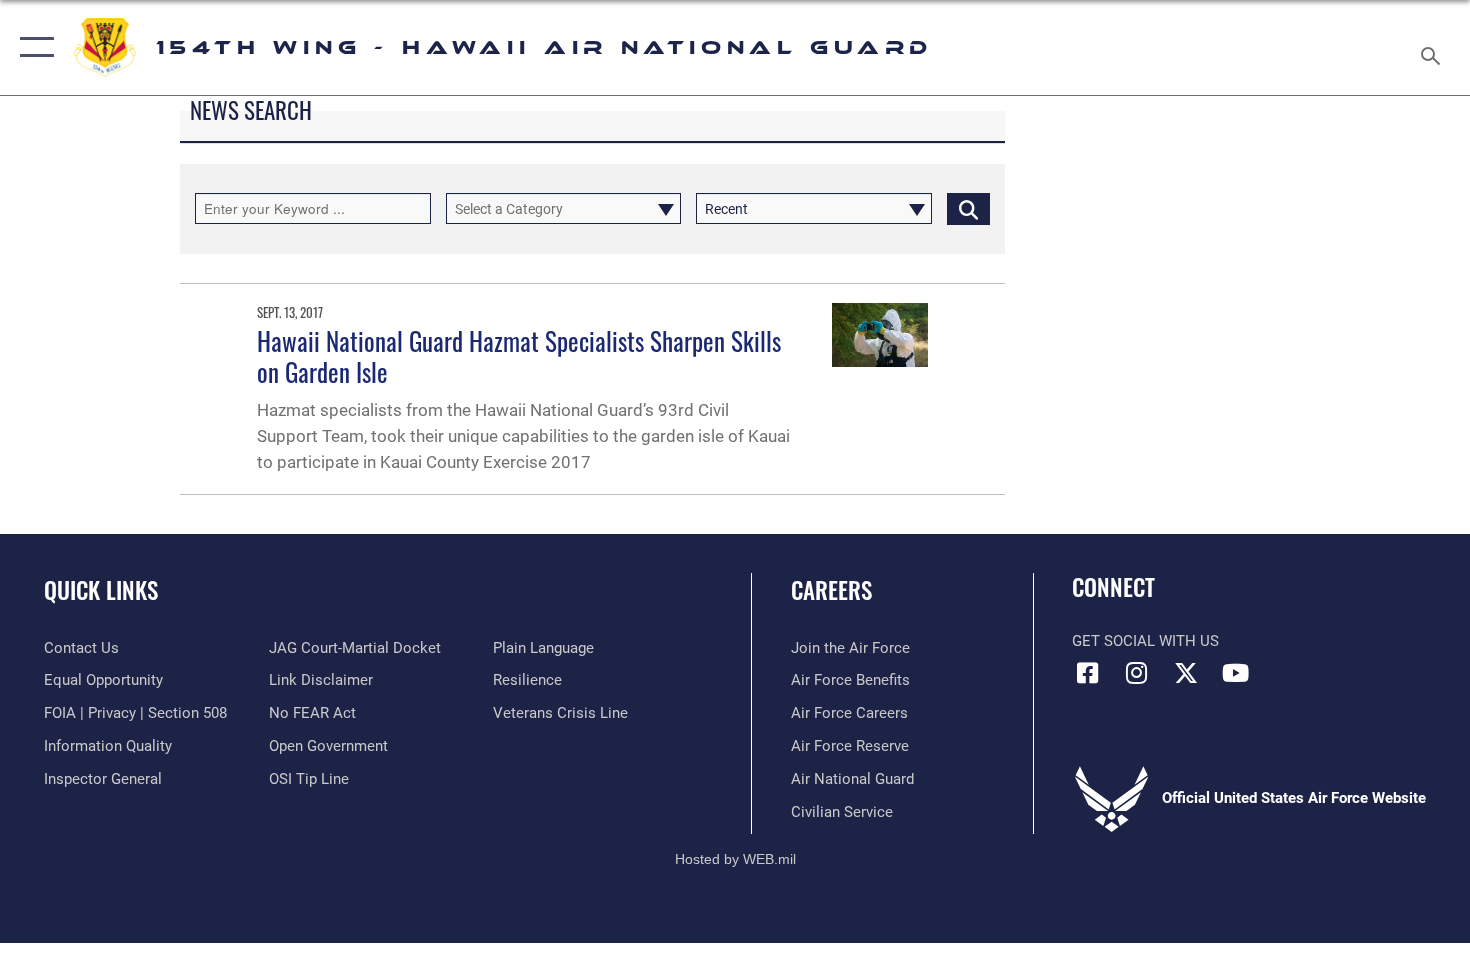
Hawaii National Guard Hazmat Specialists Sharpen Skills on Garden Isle (519, 355)
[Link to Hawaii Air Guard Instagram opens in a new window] (1137, 673)
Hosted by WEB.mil (735, 859)
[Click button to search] (968, 208)
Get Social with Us (1145, 641)
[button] (32, 47)
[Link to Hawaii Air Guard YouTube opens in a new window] (1235, 673)
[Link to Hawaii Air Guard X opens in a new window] (1186, 673)
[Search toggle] (1433, 47)
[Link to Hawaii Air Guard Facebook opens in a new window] (1087, 673)
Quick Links (101, 590)
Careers (831, 590)
